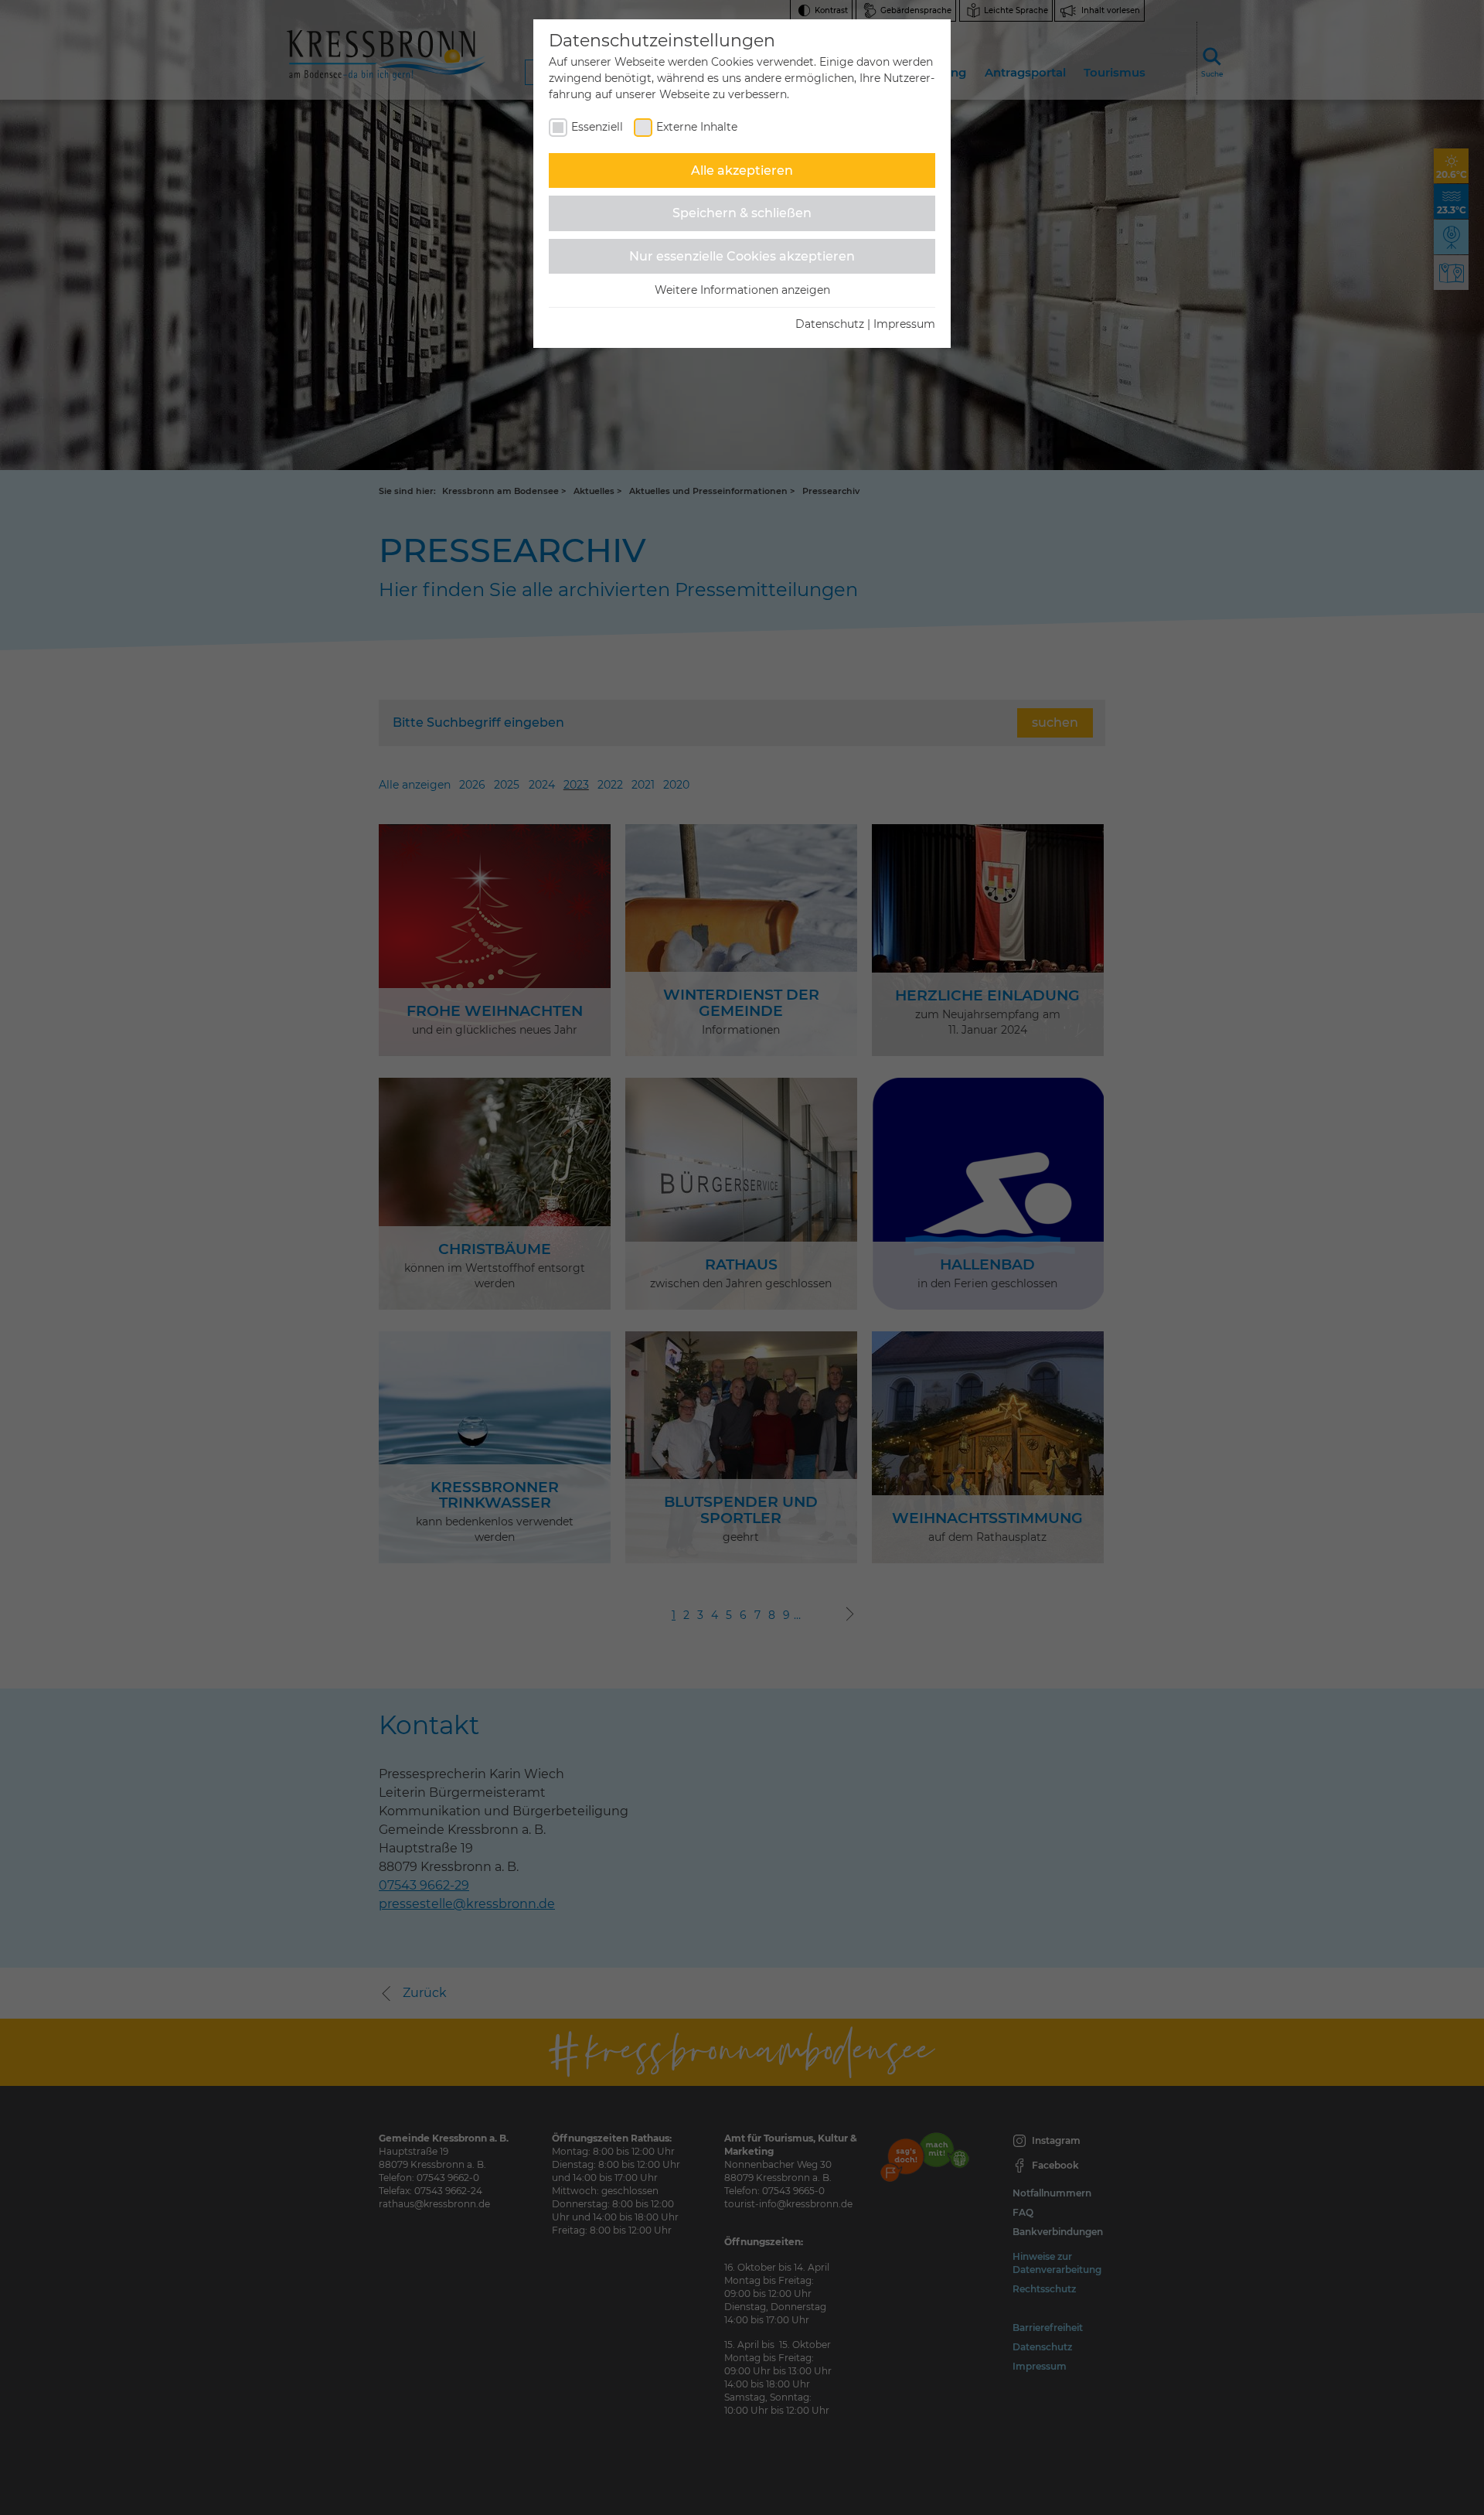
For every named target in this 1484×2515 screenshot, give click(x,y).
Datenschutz (830, 324)
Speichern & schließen (742, 213)
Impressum (904, 324)
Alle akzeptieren (742, 170)
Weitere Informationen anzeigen (742, 290)
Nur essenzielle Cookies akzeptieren (742, 256)
